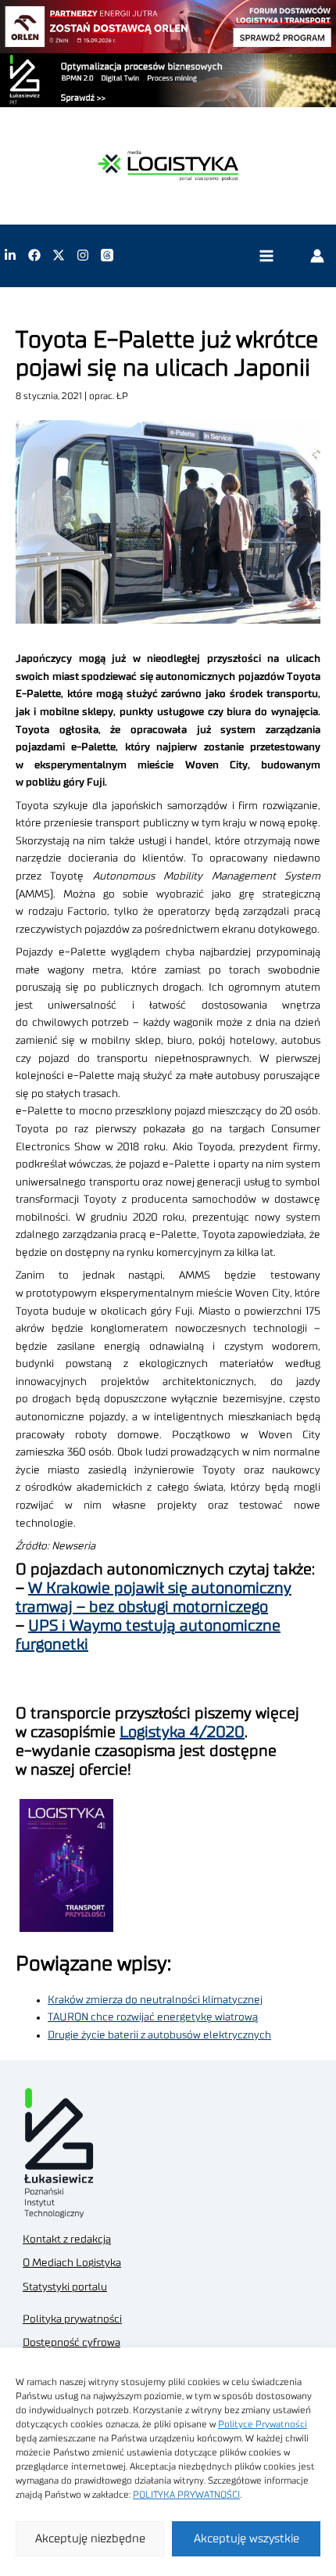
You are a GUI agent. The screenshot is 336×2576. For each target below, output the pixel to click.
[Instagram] (83, 255)
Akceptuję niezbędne (90, 2539)
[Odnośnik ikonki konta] (317, 255)
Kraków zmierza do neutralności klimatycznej (155, 2000)
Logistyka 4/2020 (182, 1732)
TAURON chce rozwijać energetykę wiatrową (153, 2017)
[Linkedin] (10, 255)
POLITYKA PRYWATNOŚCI (186, 2495)
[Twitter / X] (59, 255)
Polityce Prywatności (263, 2424)
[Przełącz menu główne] (266, 255)
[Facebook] (34, 255)
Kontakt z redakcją (67, 2240)
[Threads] (107, 255)
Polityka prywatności (72, 2319)
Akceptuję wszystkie (247, 2539)
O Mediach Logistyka (72, 2263)
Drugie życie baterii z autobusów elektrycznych (159, 2035)
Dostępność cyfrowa (71, 2343)
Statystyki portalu (65, 2287)
